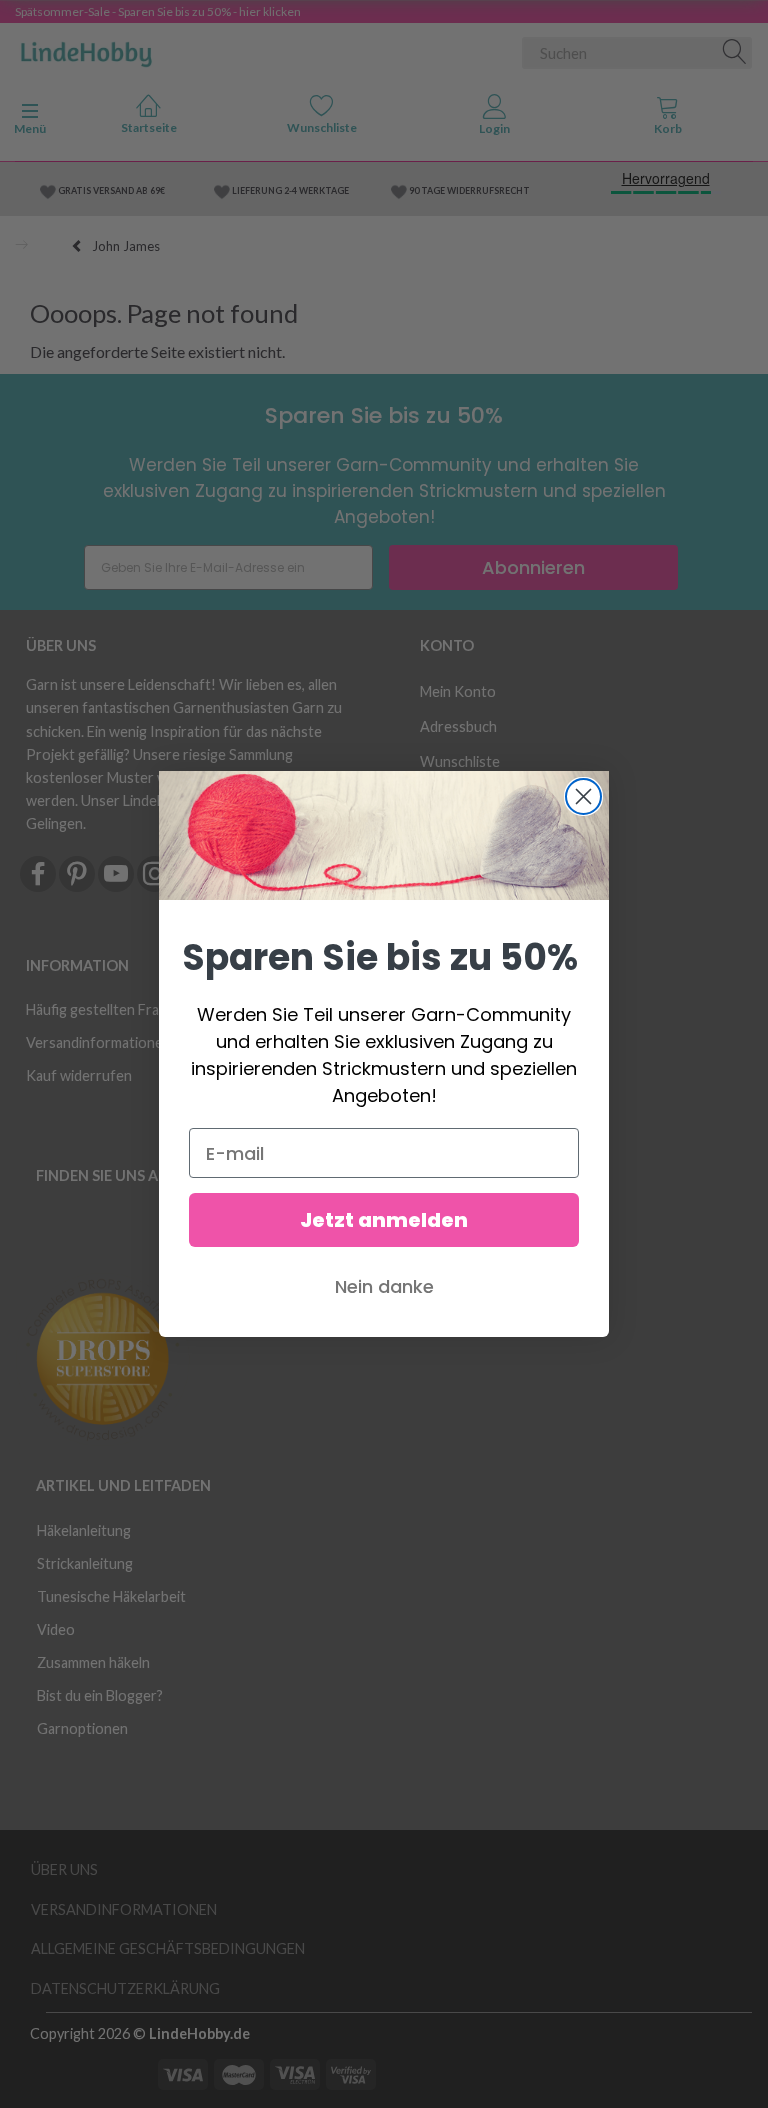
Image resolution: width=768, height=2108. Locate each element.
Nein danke (384, 1286)
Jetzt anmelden (384, 1220)
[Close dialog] (583, 796)
